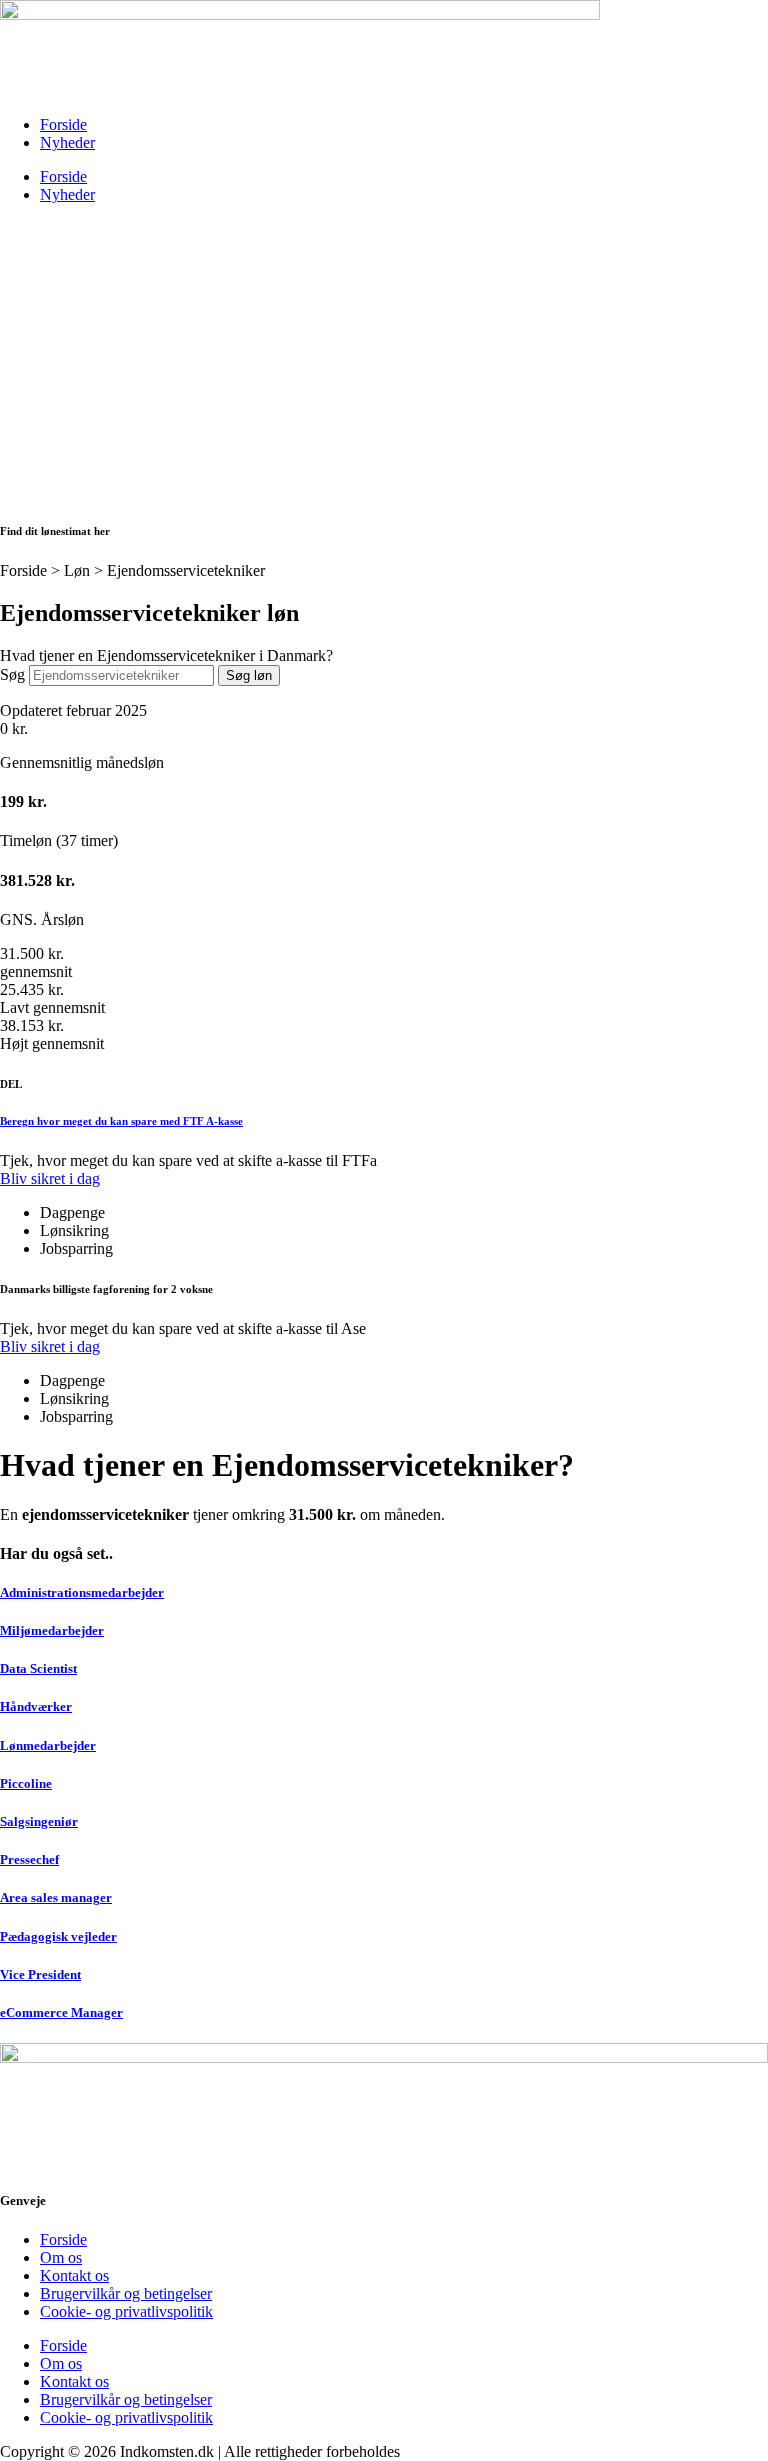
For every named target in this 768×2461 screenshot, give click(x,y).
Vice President (40, 1974)
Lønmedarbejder (48, 1745)
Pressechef (29, 1859)
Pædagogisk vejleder (58, 1936)
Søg (12, 674)
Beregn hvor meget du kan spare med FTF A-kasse (121, 1121)
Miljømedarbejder (52, 1630)
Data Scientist (38, 1668)
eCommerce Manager (61, 2012)
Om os (61, 2257)
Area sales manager (56, 1897)
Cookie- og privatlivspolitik (126, 2311)
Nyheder (67, 142)
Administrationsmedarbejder (82, 1592)
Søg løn (249, 675)
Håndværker (36, 1706)
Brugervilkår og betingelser (126, 2293)
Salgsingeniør (39, 1821)
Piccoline (26, 1783)
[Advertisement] (384, 360)
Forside (63, 124)
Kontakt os (74, 2275)
